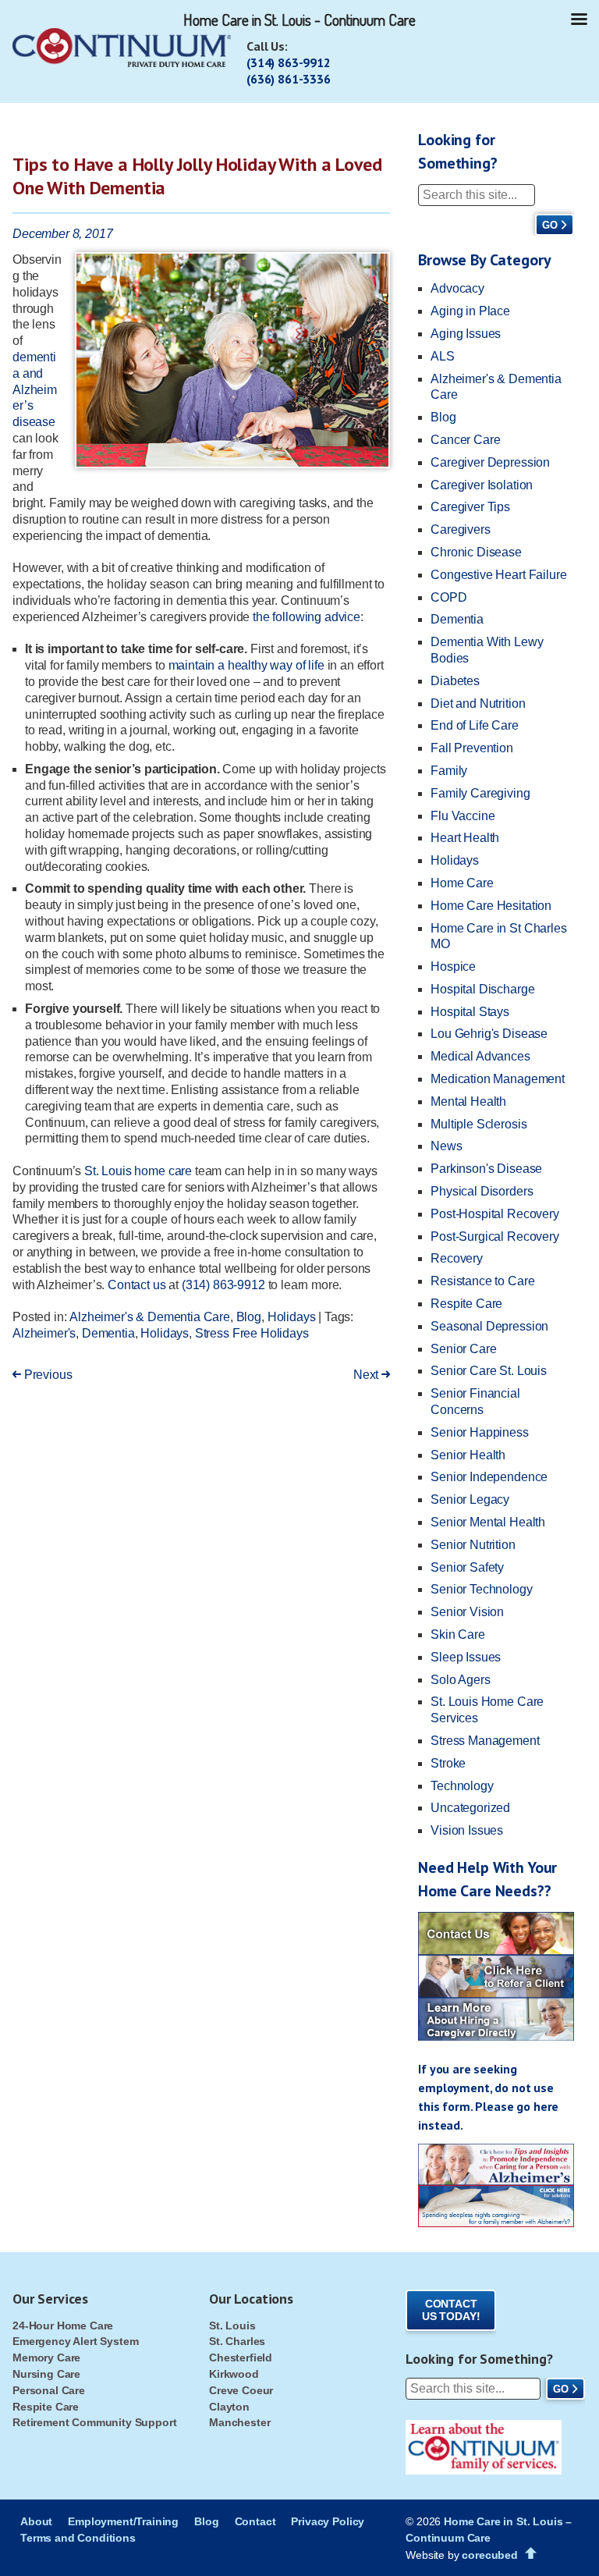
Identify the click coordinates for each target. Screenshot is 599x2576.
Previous (46, 1375)
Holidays (292, 1317)
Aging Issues (466, 334)
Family (449, 771)
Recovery (457, 1258)
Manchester (239, 2422)
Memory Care (46, 2357)
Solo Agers (460, 1680)
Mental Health (468, 1101)
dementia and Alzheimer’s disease (35, 389)
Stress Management (485, 1741)
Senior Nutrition (473, 1545)
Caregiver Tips (470, 507)
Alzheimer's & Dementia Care (150, 1317)
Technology (462, 1786)
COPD (448, 597)
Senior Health (468, 1455)
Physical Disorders (482, 1191)
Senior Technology (481, 1589)
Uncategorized (470, 1808)
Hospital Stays (470, 1012)
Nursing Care (46, 2374)
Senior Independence (489, 1477)
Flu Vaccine (463, 816)
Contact (255, 2521)
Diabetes (455, 681)
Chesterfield (241, 2357)
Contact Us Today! (451, 2310)
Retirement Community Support (95, 2422)
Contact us (136, 1285)
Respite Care (466, 1304)
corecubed (490, 2555)
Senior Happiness (479, 1432)
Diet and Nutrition (478, 704)
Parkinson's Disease (486, 1169)
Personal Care (49, 2390)
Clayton (229, 2407)
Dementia (108, 1333)
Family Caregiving (480, 793)
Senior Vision (467, 1612)
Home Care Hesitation (491, 906)
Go (550, 225)
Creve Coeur (241, 2390)
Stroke (448, 1763)
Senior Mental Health (488, 1522)
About (36, 2521)
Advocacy (457, 288)
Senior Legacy (470, 1499)
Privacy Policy (328, 2521)
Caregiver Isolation (482, 485)
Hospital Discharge (482, 989)
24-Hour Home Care (63, 2326)
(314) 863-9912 (289, 62)
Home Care (462, 883)
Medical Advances (480, 1056)
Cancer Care (465, 440)
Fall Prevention (472, 748)
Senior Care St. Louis (489, 1371)
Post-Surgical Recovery (494, 1236)
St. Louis (232, 2326)
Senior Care (463, 1349)
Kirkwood (234, 2374)
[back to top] (531, 2553)
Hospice (453, 966)
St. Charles (237, 2341)
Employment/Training (123, 2521)
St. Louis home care (138, 1171)
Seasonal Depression (489, 1326)
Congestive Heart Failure (498, 575)
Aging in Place (470, 311)
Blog (249, 1317)
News (446, 1146)
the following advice (307, 617)
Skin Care (458, 1634)
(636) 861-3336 (289, 79)
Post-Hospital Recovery (494, 1214)
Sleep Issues (466, 1657)
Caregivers (460, 529)
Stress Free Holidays (252, 1333)
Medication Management (498, 1079)
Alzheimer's (44, 1333)
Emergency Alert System (75, 2341)
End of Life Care (474, 725)
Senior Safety (467, 1567)
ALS (443, 356)
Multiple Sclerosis (478, 1124)
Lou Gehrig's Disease (489, 1034)
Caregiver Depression (490, 462)
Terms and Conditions (78, 2538)
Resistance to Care (482, 1281)
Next (367, 1375)
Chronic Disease (476, 552)
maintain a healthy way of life (246, 665)
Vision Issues (467, 1830)
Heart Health (465, 838)
